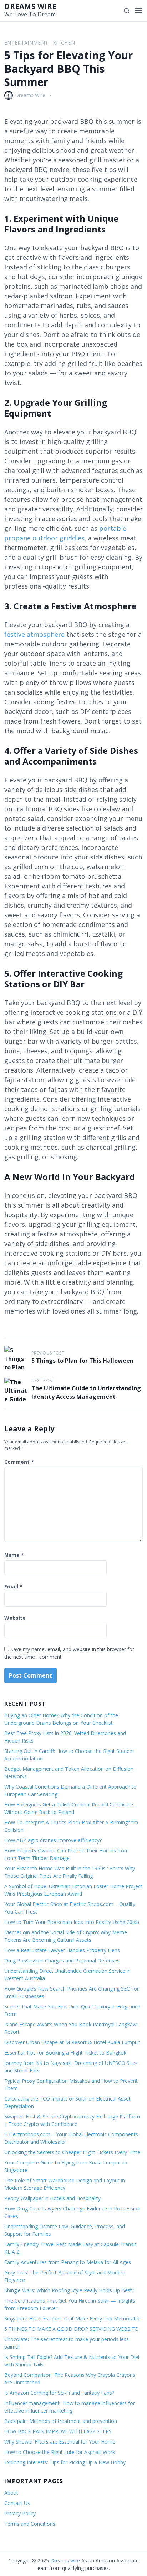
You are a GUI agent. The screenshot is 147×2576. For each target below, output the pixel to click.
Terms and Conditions (30, 2524)
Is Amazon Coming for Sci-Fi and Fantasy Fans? (59, 2393)
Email (13, 1586)
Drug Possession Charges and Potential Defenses (62, 1960)
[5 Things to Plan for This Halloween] (16, 1357)
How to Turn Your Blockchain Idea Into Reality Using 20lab (72, 1922)
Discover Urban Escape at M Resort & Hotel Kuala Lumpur (72, 2042)
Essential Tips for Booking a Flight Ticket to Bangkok (65, 2053)
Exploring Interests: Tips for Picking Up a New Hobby (65, 2462)
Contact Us (17, 2503)
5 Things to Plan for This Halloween (82, 1361)
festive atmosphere (34, 634)
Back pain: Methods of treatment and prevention (61, 2421)
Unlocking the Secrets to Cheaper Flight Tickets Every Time (72, 2152)
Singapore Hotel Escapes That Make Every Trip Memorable (72, 2318)
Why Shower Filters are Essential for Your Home (60, 2442)
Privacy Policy (20, 2513)
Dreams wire (30, 6)
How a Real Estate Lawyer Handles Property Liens (62, 1950)
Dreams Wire (30, 95)
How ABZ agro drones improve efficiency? (53, 1840)
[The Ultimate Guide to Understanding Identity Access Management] (16, 1389)
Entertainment (26, 43)
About (11, 2493)
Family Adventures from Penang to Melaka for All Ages (68, 2262)
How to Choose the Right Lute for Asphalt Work (60, 2452)
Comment (19, 1462)
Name (14, 1555)
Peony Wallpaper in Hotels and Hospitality (52, 2198)
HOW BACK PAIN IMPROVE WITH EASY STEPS (58, 2431)
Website (15, 1618)
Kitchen (64, 43)
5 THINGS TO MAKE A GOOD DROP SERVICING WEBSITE (72, 2329)
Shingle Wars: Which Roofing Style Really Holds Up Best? (69, 2290)
